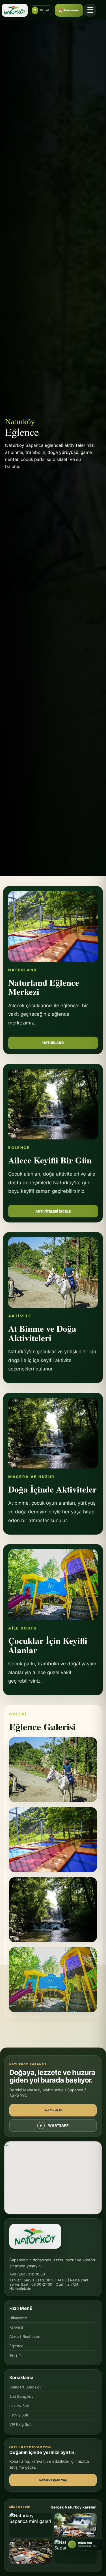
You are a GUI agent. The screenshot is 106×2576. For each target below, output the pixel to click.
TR (35, 10)
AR (48, 10)
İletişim (15, 2355)
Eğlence (16, 2346)
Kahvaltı (16, 2327)
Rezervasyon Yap (53, 2480)
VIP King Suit (20, 2424)
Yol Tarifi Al (53, 2110)
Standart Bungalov (25, 2387)
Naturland (53, 1043)
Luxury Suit (19, 2406)
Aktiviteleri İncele (53, 1211)
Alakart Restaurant (26, 2336)
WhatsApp (58, 2125)
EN (41, 10)
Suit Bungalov (21, 2396)
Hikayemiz (18, 2318)
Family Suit (19, 2415)
